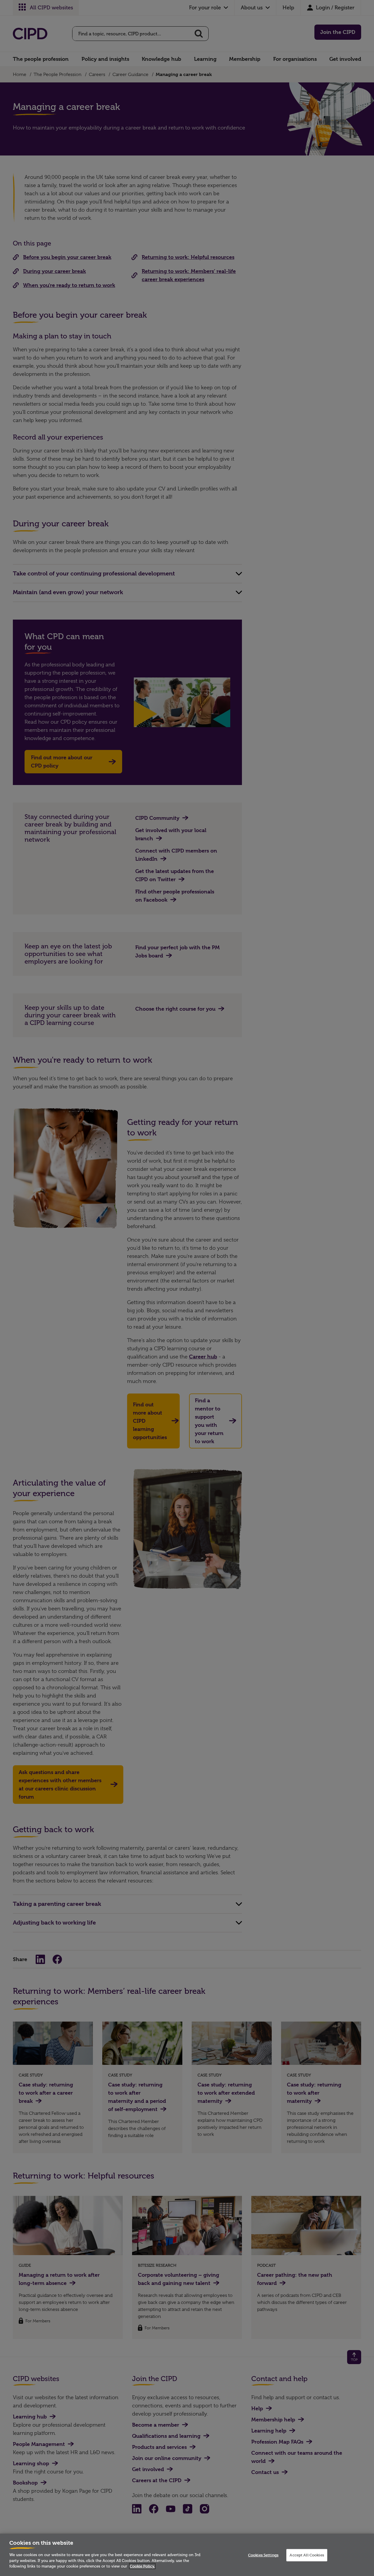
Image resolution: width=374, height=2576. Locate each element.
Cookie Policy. (142, 2566)
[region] (187, 2555)
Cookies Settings (263, 2555)
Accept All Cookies (307, 2555)
